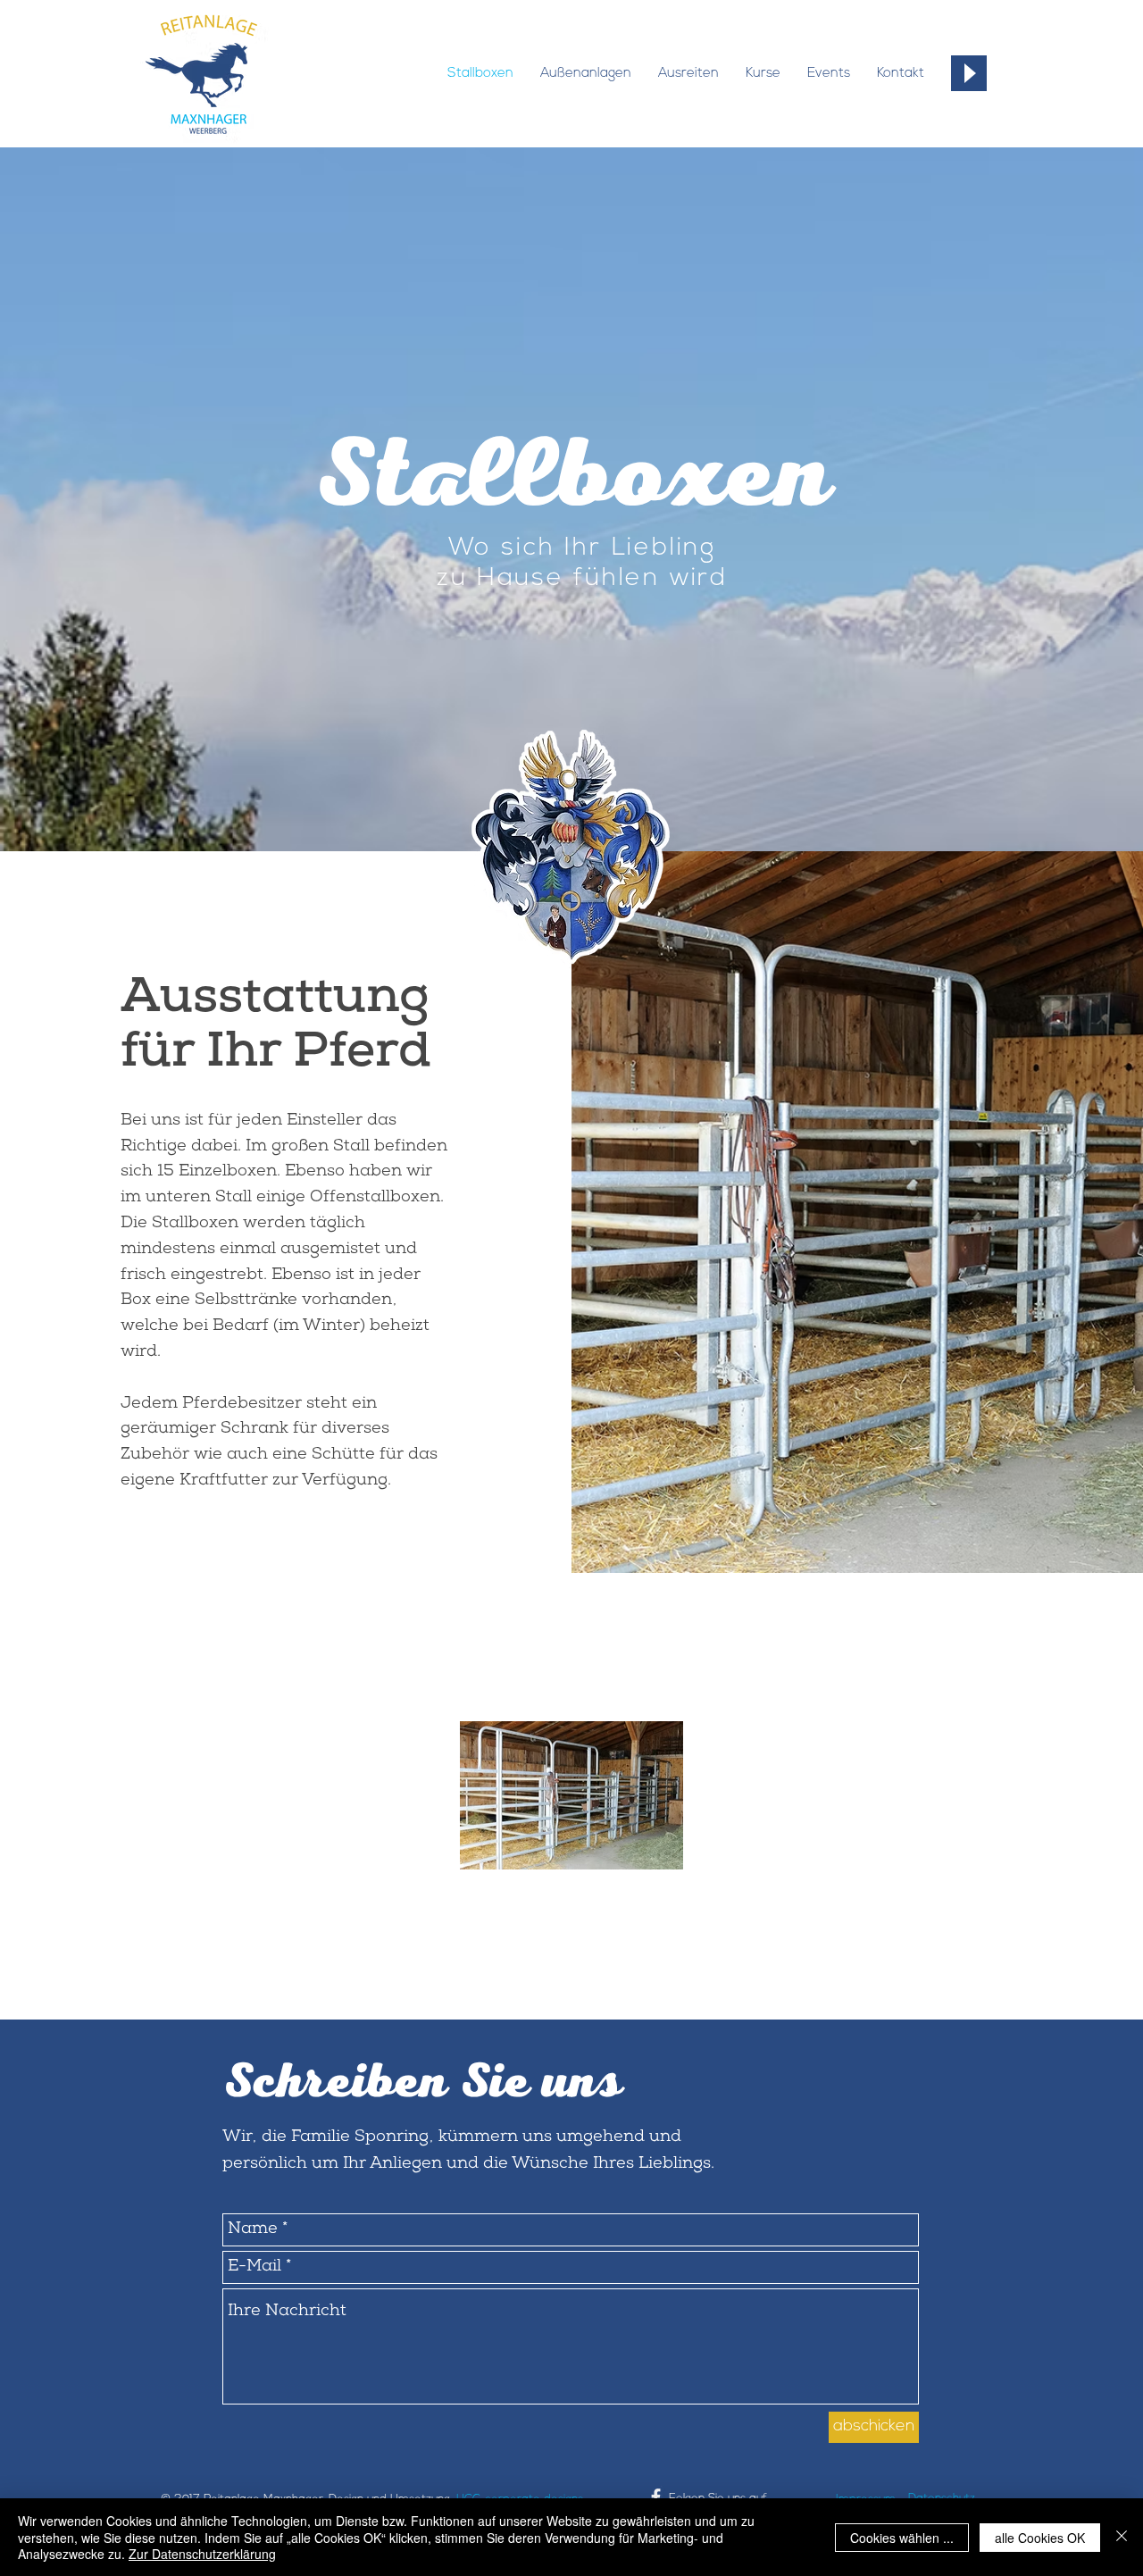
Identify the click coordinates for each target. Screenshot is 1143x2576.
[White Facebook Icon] (656, 2497)
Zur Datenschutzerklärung (202, 2554)
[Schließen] (1122, 2537)
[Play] (969, 73)
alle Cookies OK (1040, 2538)
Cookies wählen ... (902, 2538)
